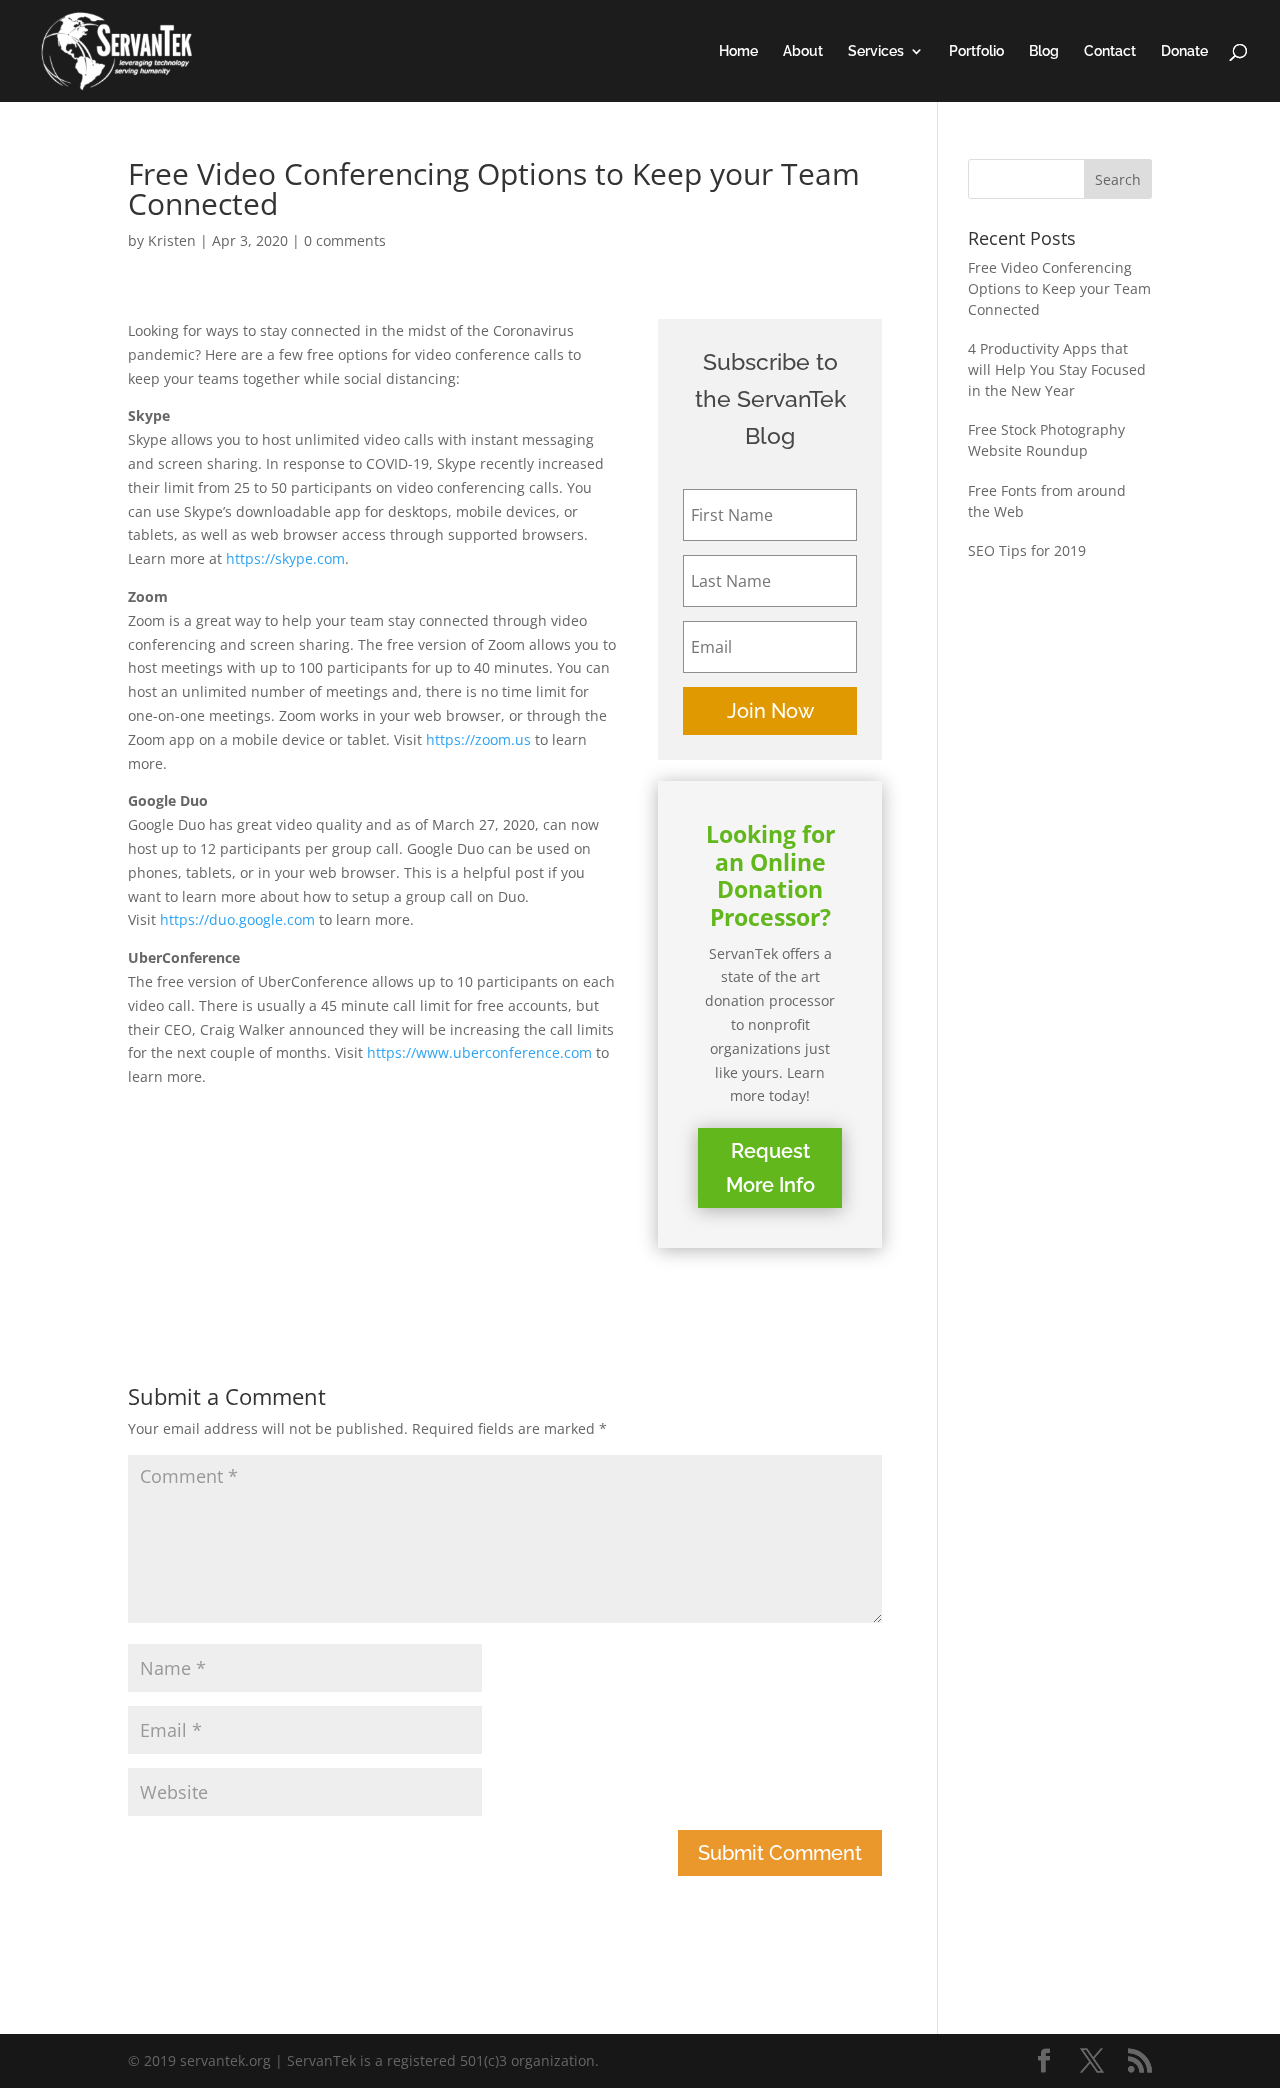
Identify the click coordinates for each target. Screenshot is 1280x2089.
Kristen (172, 240)
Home (738, 51)
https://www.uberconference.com (479, 1052)
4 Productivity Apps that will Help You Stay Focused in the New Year (1057, 369)
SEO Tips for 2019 (1027, 550)
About (803, 51)
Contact (1110, 51)
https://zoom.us (478, 739)
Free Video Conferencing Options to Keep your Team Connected (1059, 288)
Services (876, 51)
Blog (1044, 51)
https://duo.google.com (237, 919)
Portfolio (976, 51)
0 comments (345, 240)
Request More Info (770, 1168)
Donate (1184, 51)
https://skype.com (285, 558)
